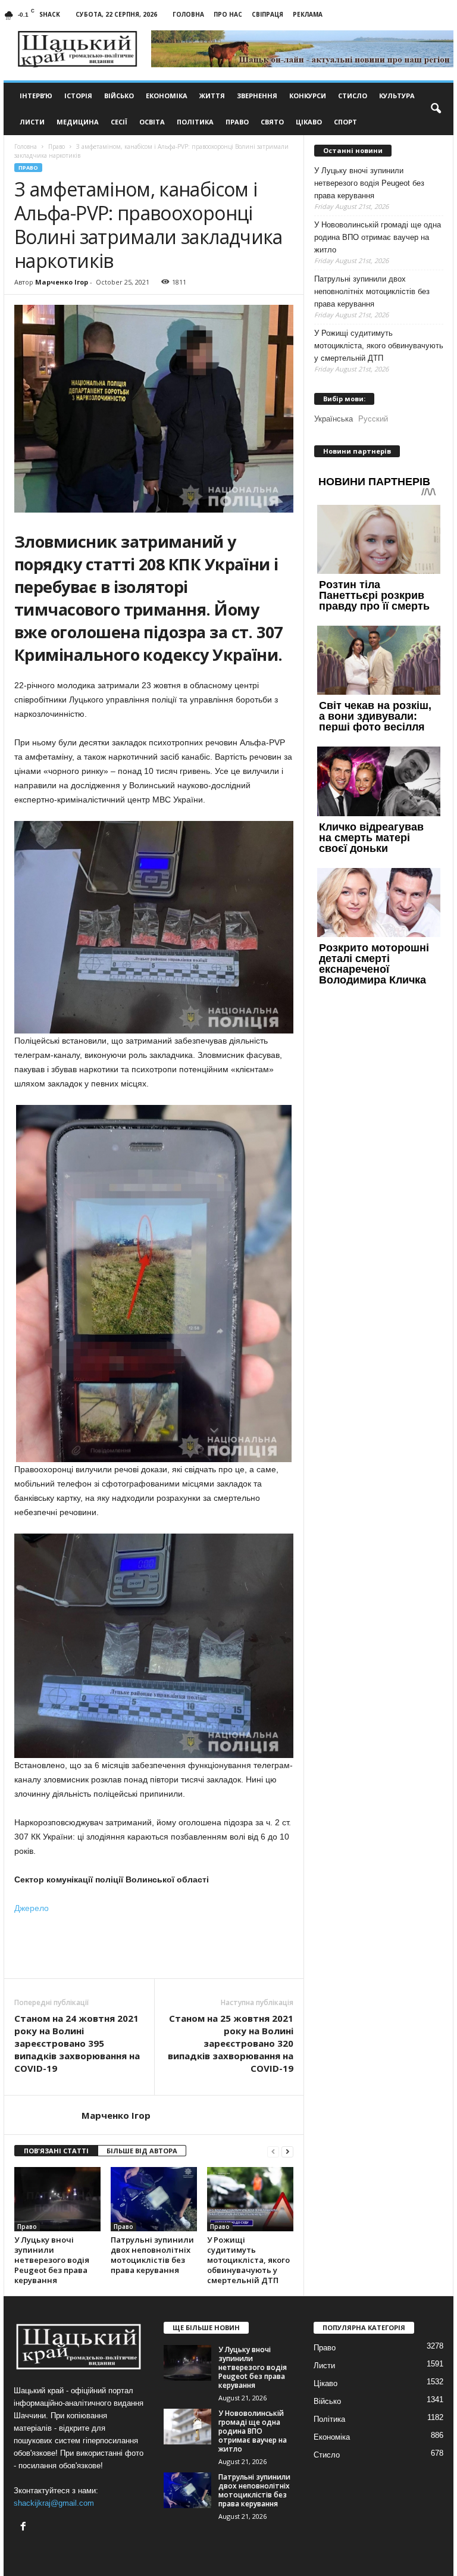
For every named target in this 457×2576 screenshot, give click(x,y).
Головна (188, 14)
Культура (397, 96)
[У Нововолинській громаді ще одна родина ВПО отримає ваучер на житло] (187, 2427)
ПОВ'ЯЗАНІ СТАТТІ (56, 2151)
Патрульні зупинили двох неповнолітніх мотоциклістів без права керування (152, 2255)
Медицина (78, 122)
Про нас (228, 14)
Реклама (308, 14)
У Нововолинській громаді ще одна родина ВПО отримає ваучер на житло (378, 237)
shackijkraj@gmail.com (54, 2503)
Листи (32, 122)
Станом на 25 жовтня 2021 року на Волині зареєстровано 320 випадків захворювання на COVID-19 (231, 2043)
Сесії (119, 122)
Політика (195, 122)
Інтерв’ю (36, 96)
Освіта (152, 122)
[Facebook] (25, 2527)
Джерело (32, 1908)
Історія (78, 96)
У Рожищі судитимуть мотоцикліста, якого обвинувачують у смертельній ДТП (248, 2260)
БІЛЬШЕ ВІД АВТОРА (142, 2151)
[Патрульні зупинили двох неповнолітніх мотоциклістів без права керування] (154, 2199)
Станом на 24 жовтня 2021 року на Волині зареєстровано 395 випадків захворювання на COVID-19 (77, 2043)
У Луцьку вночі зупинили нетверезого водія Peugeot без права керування (52, 2260)
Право (237, 122)
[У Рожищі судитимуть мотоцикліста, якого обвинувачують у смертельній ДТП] (250, 2199)
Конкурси (308, 96)
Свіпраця (267, 14)
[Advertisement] (154, 1947)
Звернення (257, 96)
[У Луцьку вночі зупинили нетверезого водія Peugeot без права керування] (57, 2199)
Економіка (167, 96)
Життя (212, 96)
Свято (272, 122)
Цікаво (309, 122)
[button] (436, 109)
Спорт (345, 122)
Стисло (353, 96)
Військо (119, 96)
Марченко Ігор (62, 282)
